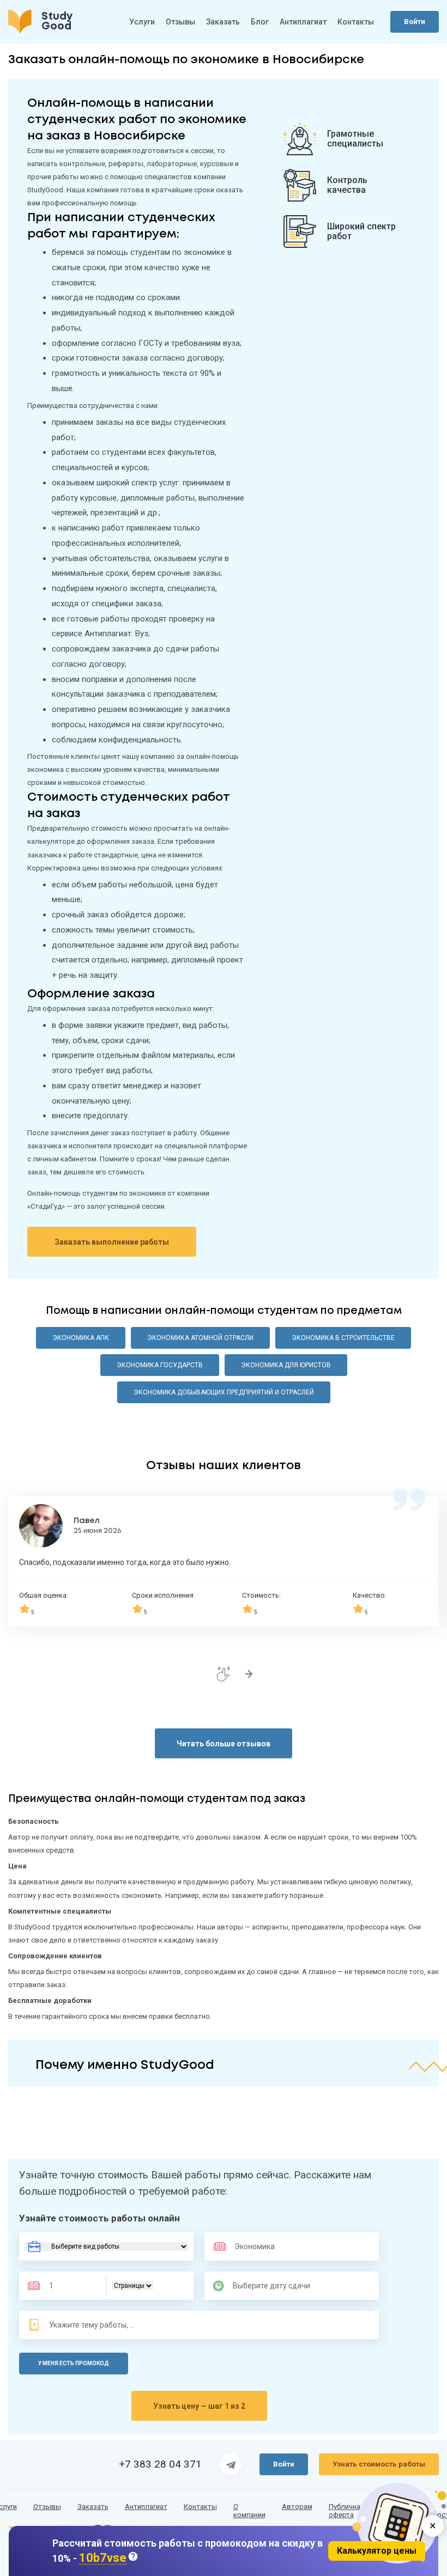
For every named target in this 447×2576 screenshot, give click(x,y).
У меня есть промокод (74, 2363)
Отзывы (180, 22)
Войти (415, 22)
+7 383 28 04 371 (160, 2464)
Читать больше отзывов (224, 1744)
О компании (249, 2511)
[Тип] (132, 2286)
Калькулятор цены (377, 2551)
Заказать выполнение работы (112, 1242)
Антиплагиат (303, 22)
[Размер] (70, 2286)
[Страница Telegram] (231, 2464)
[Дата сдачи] (276, 2286)
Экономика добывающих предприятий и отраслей (224, 1392)
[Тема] (93, 2325)
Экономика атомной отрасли (200, 1338)
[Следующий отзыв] (249, 1674)
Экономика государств (160, 1365)
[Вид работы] (106, 2246)
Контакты (356, 22)
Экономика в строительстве (343, 1338)
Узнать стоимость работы (379, 2464)
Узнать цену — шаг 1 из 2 (199, 2406)
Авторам (297, 2507)
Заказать (223, 22)
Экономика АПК (81, 1338)
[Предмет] (266, 2246)
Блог (260, 22)
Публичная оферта (346, 2511)
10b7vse (103, 2558)
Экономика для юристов (286, 1365)
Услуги (142, 22)
